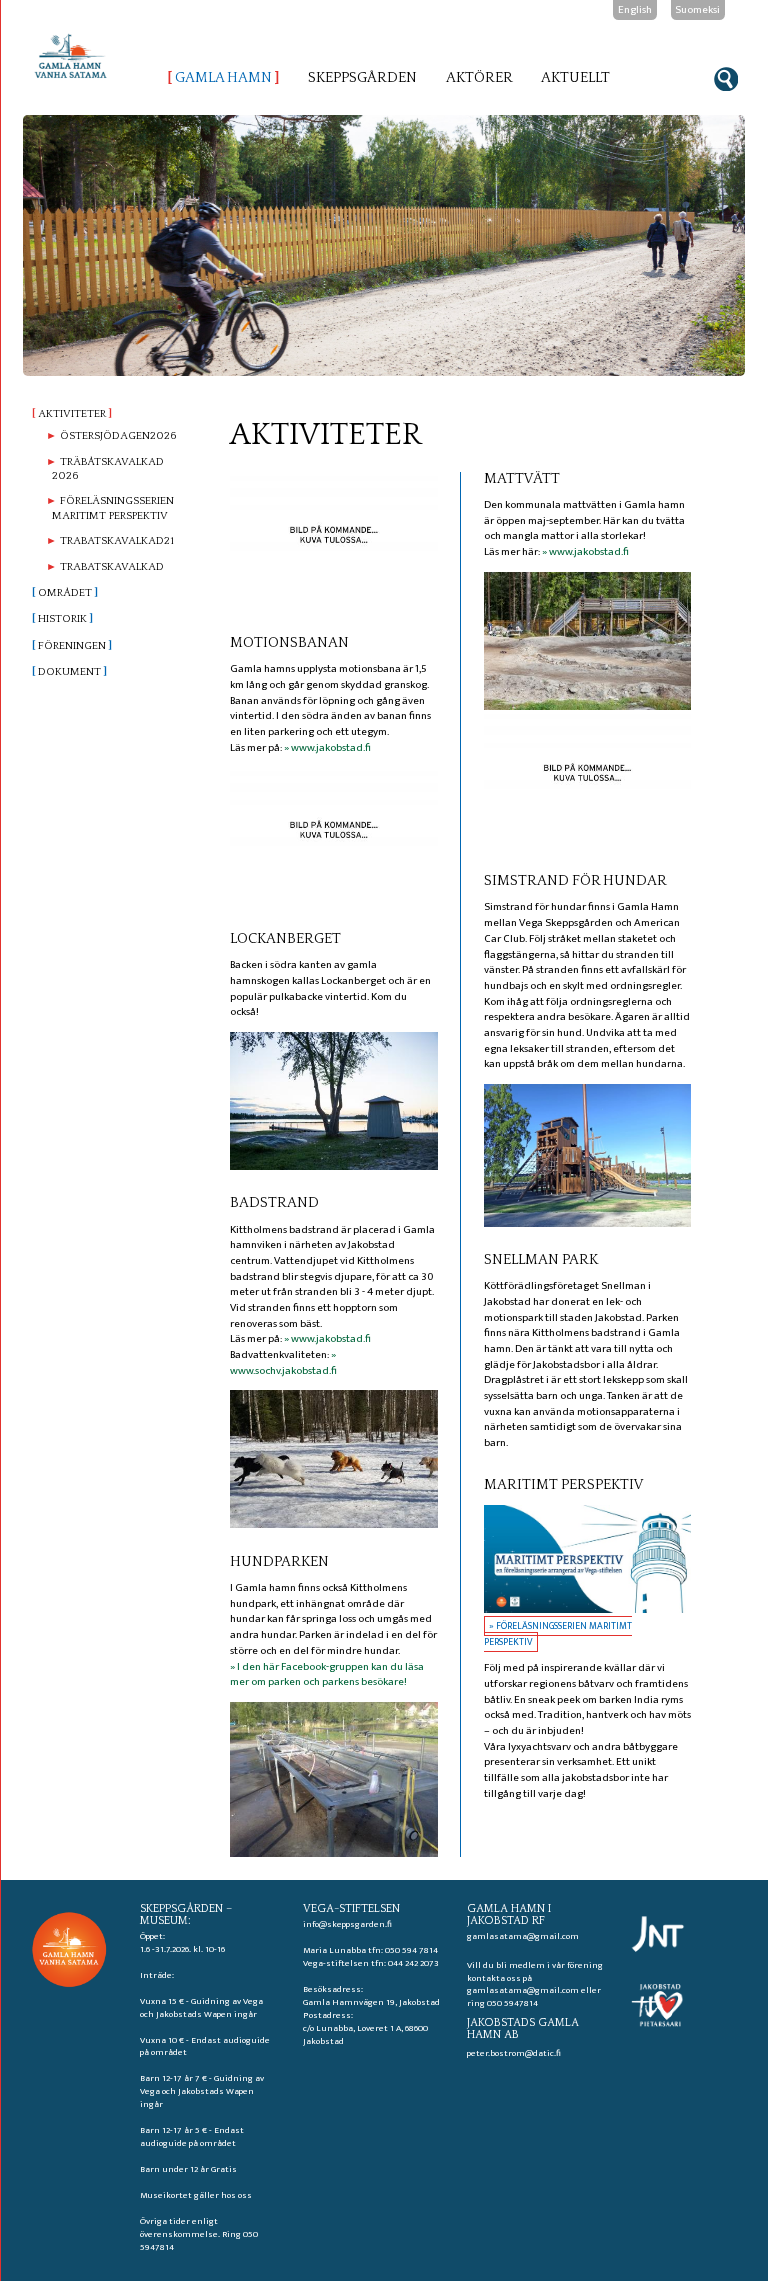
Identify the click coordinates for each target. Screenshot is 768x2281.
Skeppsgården (362, 78)
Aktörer (479, 78)
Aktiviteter (72, 414)
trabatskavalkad (112, 567)
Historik (62, 619)
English (635, 10)
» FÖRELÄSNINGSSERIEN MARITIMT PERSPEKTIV (558, 1634)
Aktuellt (575, 78)
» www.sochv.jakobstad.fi (283, 1363)
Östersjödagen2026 (118, 436)
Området (65, 593)
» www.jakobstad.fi (327, 748)
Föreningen (72, 646)
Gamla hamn (223, 78)
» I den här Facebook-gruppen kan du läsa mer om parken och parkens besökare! (327, 1675)
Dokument (69, 672)
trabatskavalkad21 (117, 541)
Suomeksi (697, 10)
